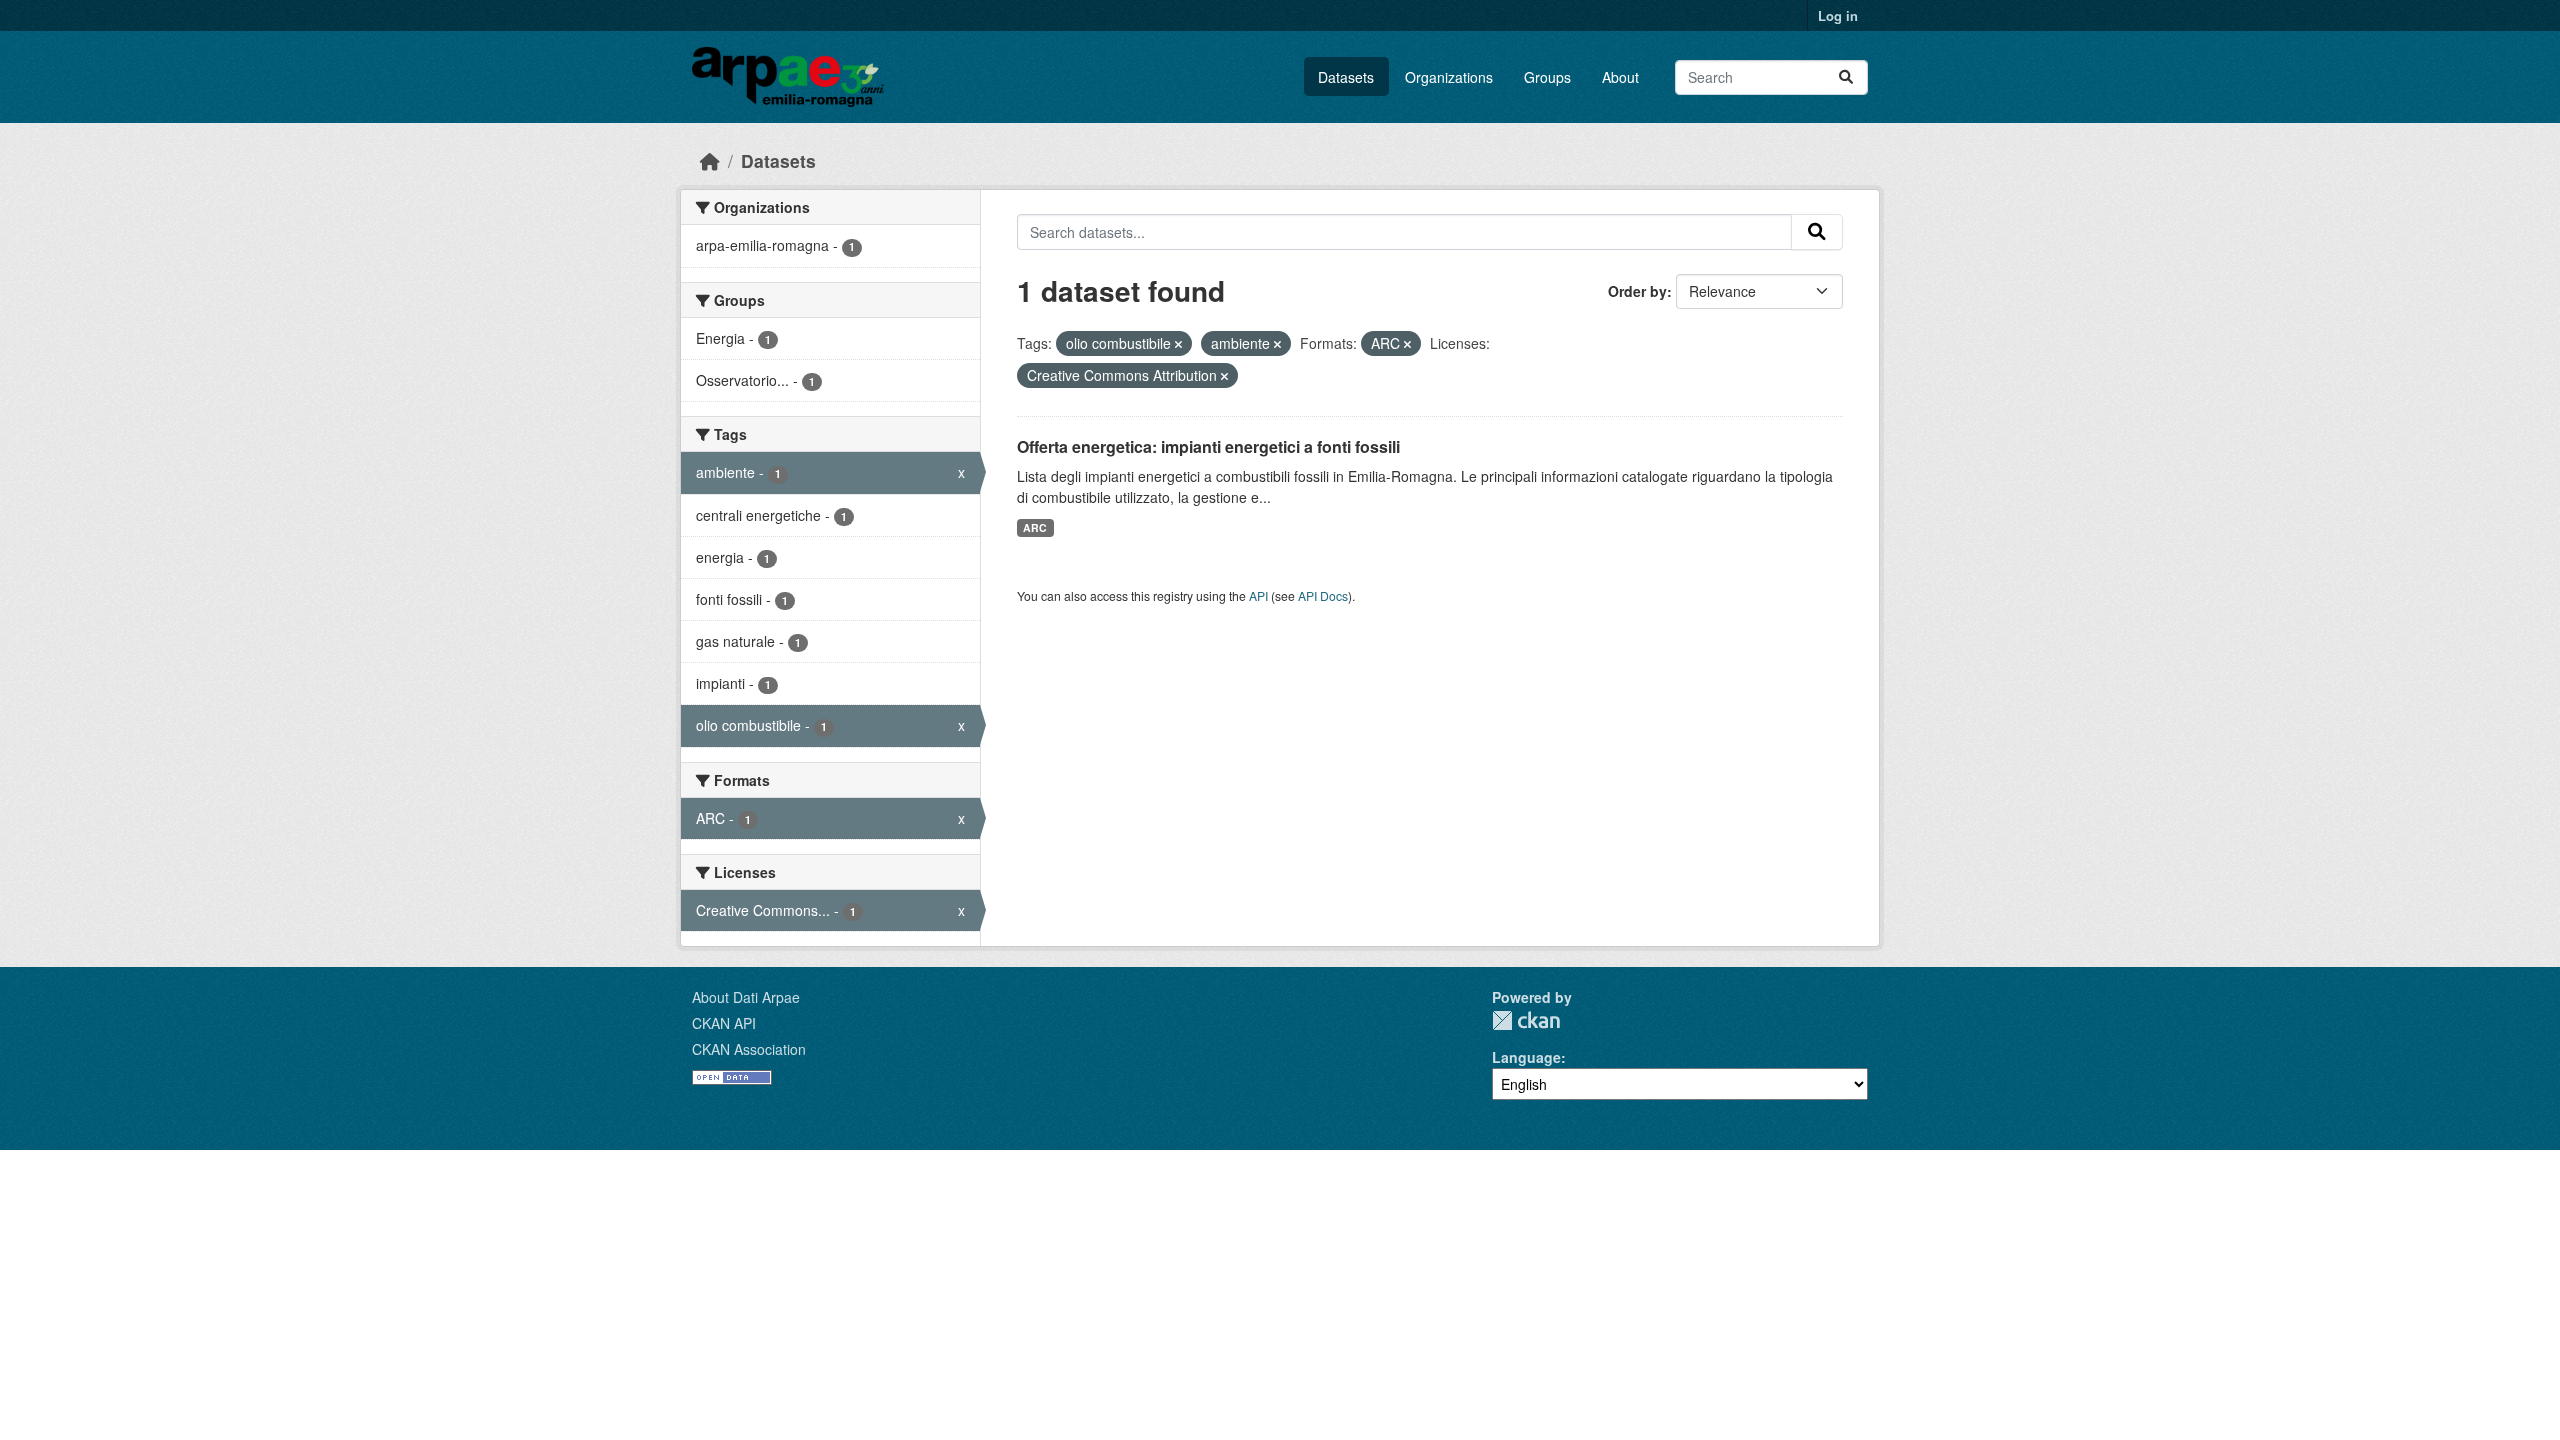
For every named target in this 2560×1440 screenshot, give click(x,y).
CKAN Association (749, 1049)
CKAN (1526, 1020)
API (1258, 595)
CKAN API (724, 1023)
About (1620, 77)
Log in (1838, 15)
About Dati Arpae (746, 997)
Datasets (1346, 77)
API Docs (1323, 595)
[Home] (710, 160)
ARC (1035, 527)
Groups (1547, 77)
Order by (1637, 291)
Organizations (1449, 77)
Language (1526, 1057)
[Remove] (1178, 344)
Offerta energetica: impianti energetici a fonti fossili (1208, 446)
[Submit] (1846, 77)
